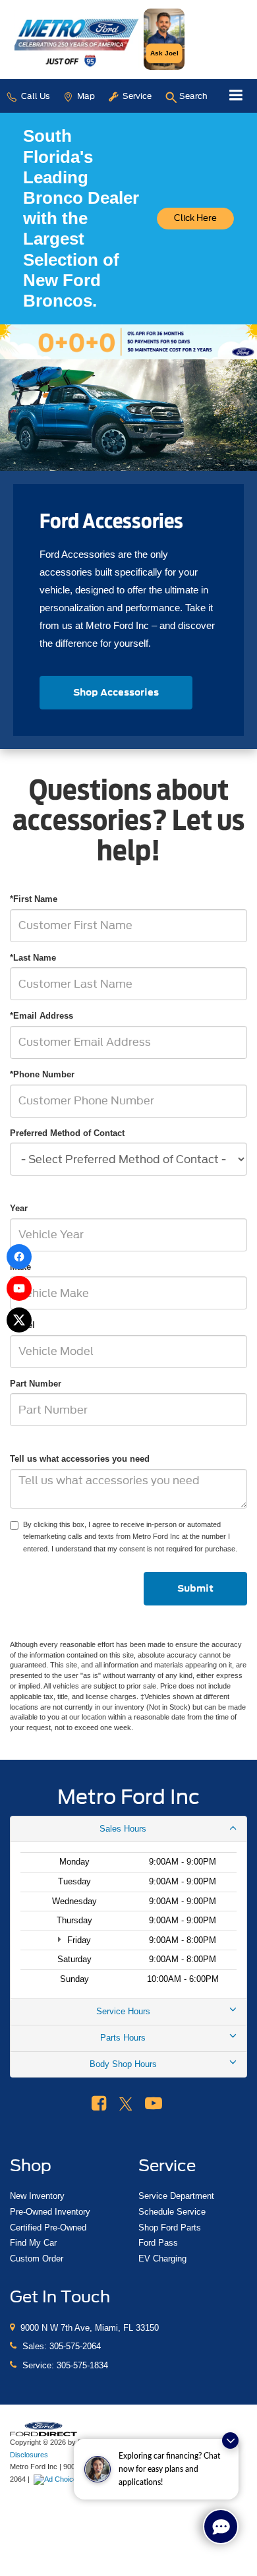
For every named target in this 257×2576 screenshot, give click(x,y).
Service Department (176, 2196)
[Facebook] (19, 1257)
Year (19, 1208)
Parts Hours (123, 2038)
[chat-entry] (221, 2527)
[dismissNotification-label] (230, 2441)
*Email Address (42, 1016)
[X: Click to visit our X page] (126, 2104)
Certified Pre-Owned (48, 2228)
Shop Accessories (116, 692)
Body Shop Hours (123, 2064)
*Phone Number (42, 1074)
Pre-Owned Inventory (50, 2212)
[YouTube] (19, 1288)
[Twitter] (19, 1320)
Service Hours (123, 2011)
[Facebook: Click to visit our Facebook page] (99, 2104)
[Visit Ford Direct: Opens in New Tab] (59, 2479)
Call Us (34, 96)
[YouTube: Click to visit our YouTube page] (154, 2104)
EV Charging (162, 2259)
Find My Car (33, 2243)
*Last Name (33, 958)
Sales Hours (123, 1829)
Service (136, 96)
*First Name (34, 899)
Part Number (36, 1384)
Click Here (195, 218)
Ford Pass (158, 2243)
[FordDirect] (43, 2429)
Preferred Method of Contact (67, 1133)
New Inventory (37, 2196)
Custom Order (37, 2259)
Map (85, 96)
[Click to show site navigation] (236, 96)
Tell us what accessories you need (80, 1459)
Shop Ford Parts (170, 2228)
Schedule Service (172, 2212)
